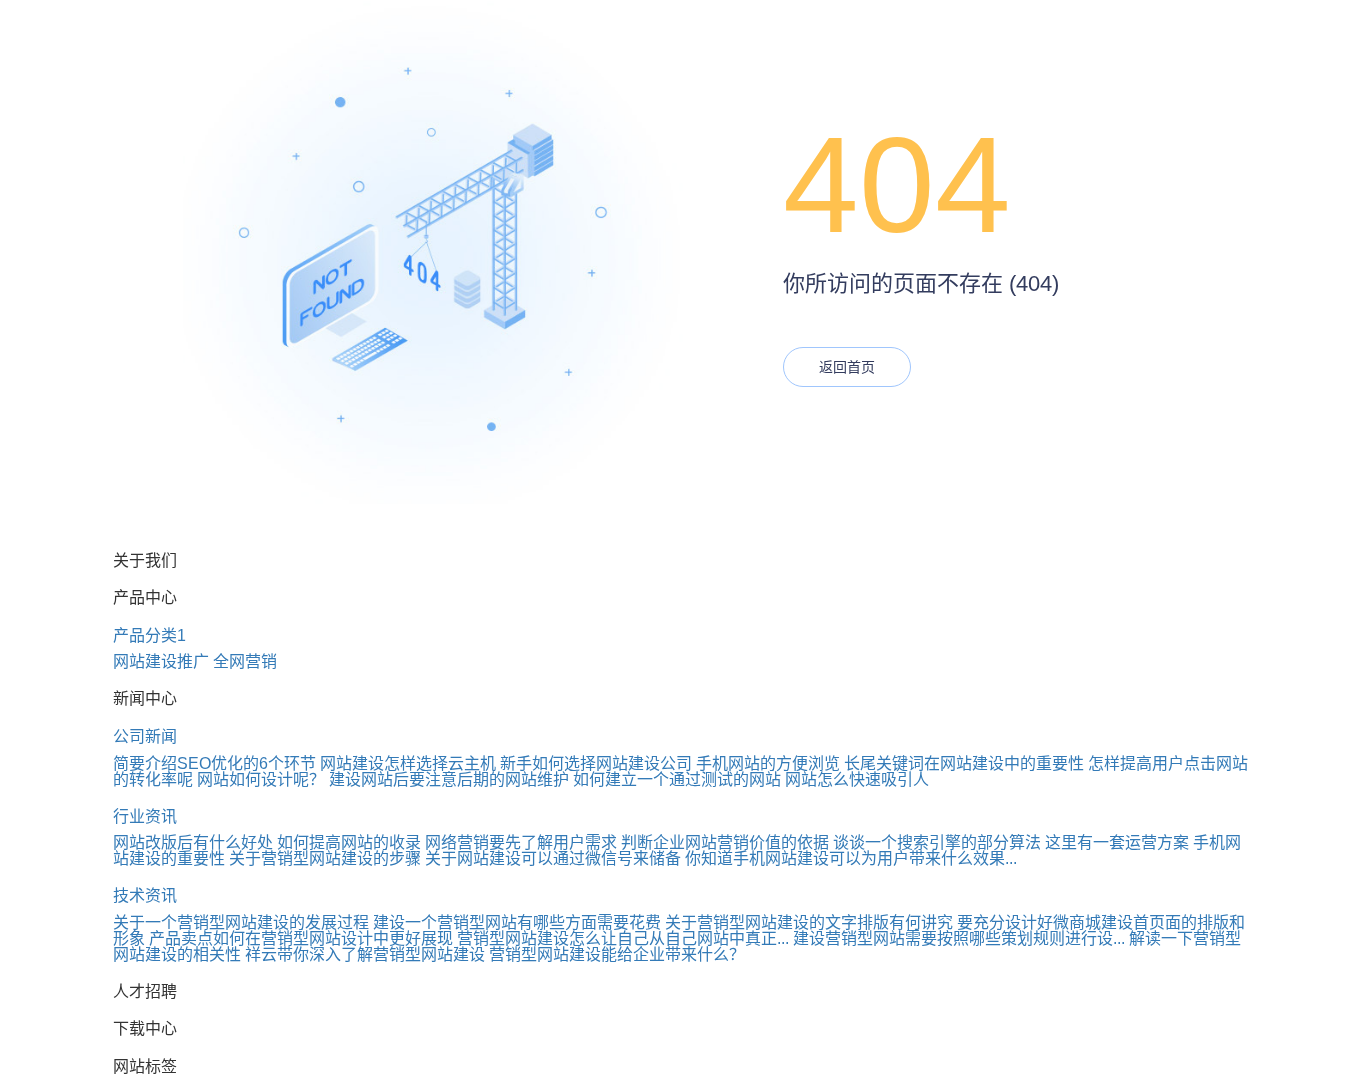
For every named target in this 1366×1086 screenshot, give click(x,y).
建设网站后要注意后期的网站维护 (449, 779)
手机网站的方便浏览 (768, 763)
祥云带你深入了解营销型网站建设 (365, 954)
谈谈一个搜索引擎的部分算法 (937, 842)
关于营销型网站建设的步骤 (325, 858)
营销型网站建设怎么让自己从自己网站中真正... (623, 938)
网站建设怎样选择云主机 (408, 763)
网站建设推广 (161, 661)
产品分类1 (149, 635)
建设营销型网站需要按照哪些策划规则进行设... (959, 938)
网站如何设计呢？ (261, 779)
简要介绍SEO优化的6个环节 (214, 763)
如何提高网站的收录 (349, 842)
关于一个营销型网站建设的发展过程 (241, 922)
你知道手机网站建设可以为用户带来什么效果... (851, 858)
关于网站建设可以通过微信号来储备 (553, 858)
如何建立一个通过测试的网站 (677, 779)
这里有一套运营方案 (1117, 842)
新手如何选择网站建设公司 (596, 763)
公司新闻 (145, 736)
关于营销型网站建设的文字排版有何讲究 (809, 922)
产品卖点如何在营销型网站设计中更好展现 (301, 938)
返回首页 (847, 367)
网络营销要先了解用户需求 (521, 842)
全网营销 (245, 661)
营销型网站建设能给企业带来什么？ (617, 954)
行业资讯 (145, 816)
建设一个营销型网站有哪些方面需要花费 (517, 922)
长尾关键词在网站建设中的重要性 (964, 763)
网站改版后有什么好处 (193, 842)
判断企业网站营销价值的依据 (725, 842)
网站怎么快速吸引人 (857, 779)
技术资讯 (145, 895)
